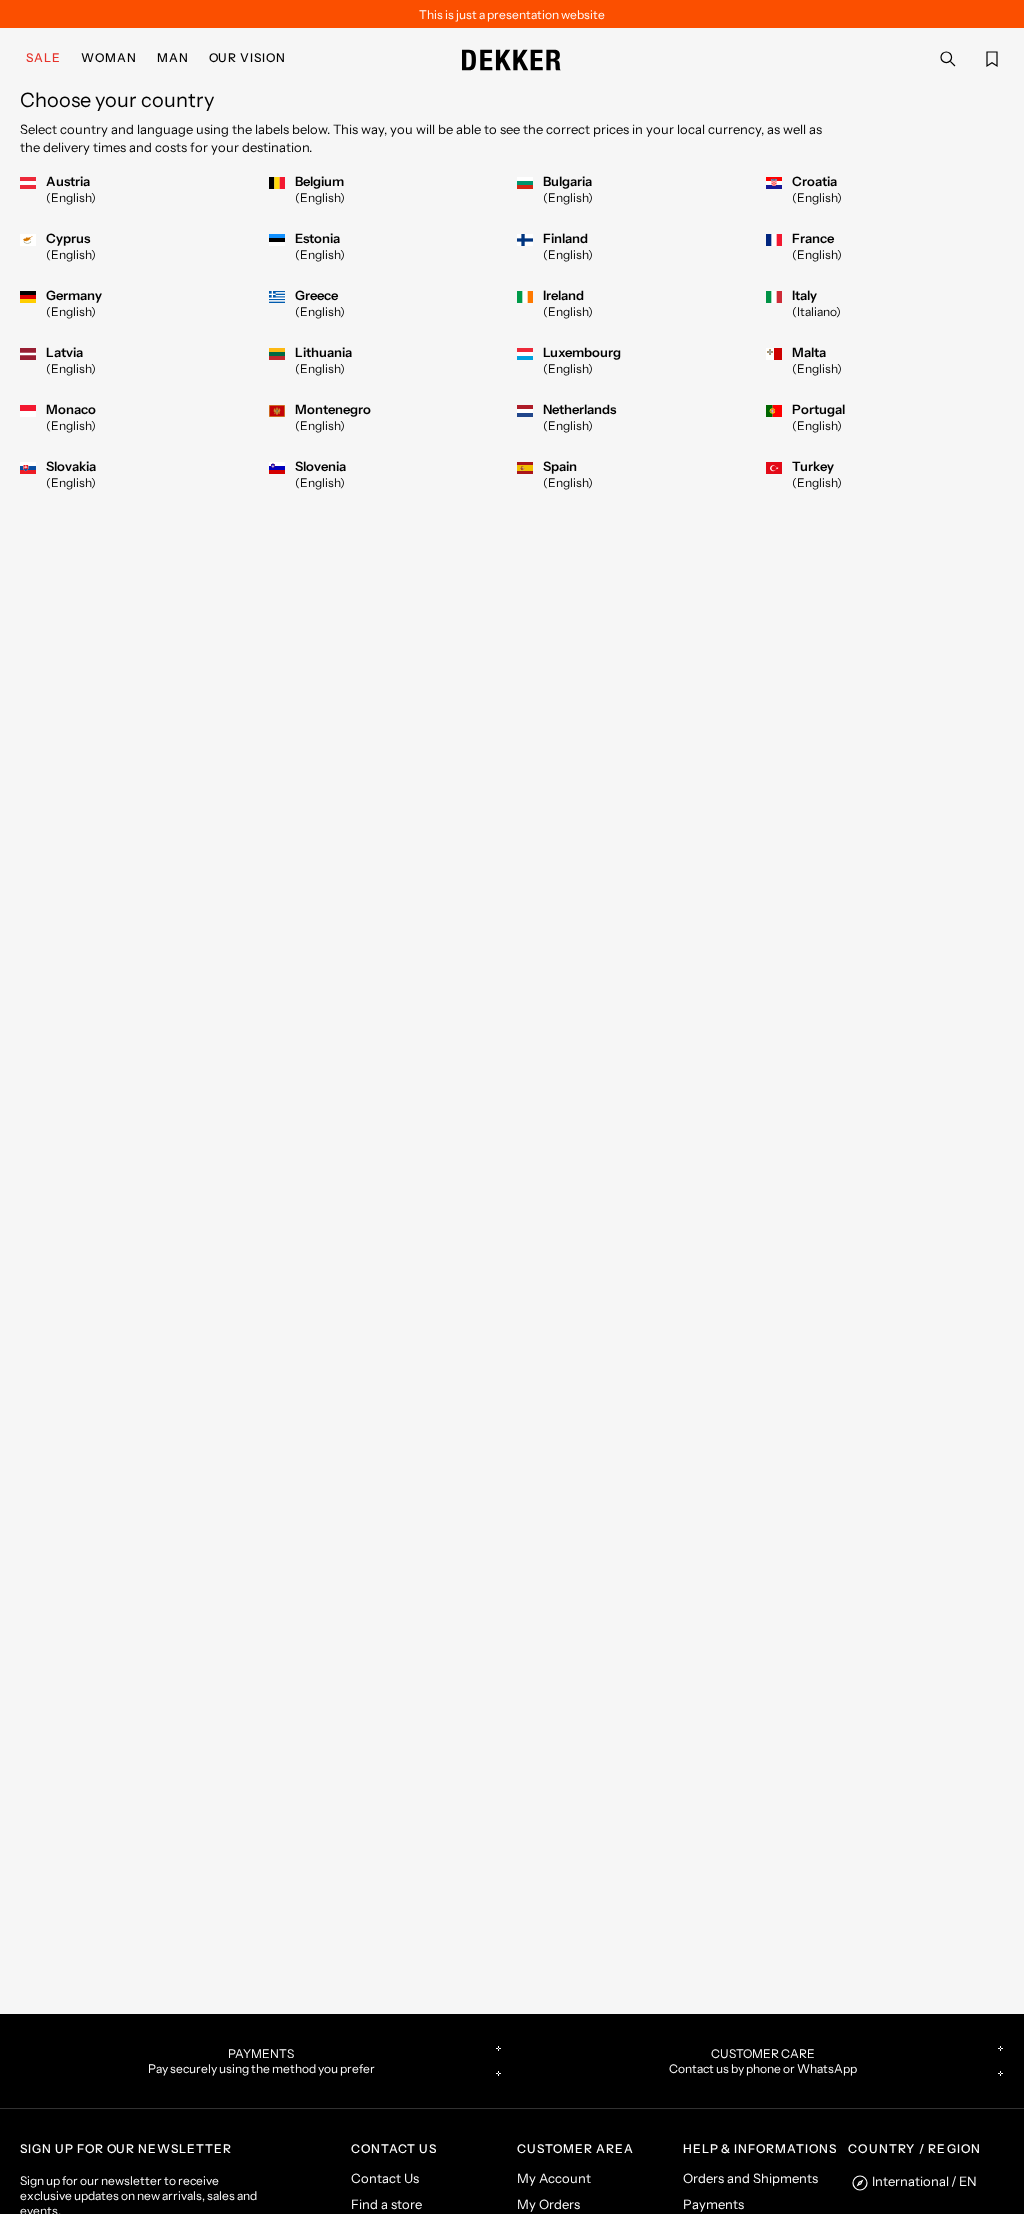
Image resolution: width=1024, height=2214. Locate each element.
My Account (554, 2178)
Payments (713, 2204)
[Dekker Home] (512, 58)
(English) (71, 197)
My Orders (548, 2204)
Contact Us (385, 2178)
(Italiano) (816, 311)
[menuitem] (47, 58)
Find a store (386, 2204)
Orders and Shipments (750, 2178)
